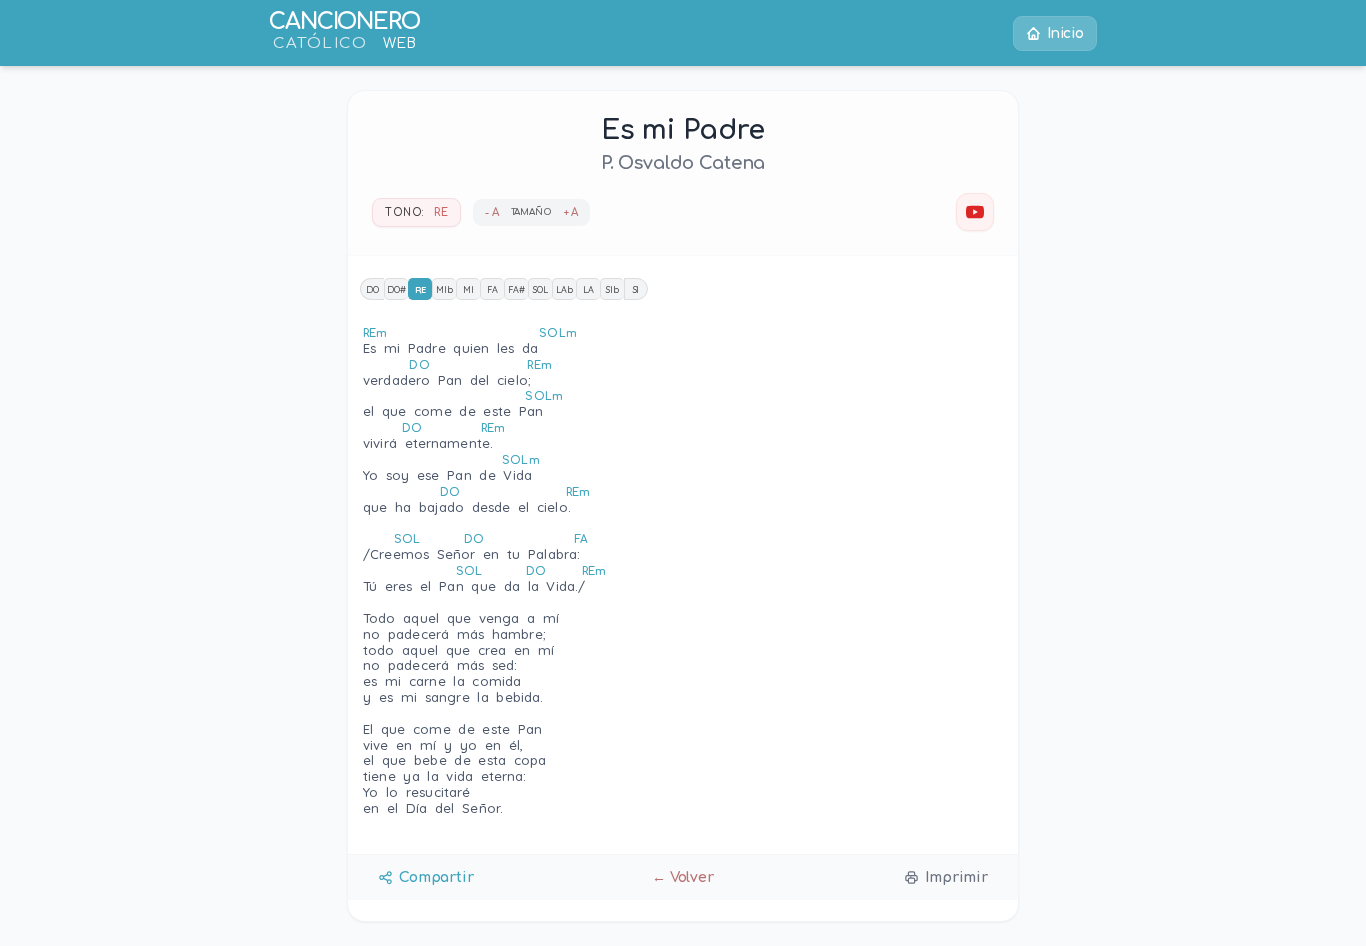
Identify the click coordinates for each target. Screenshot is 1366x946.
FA (492, 289)
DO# (396, 289)
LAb (564, 289)
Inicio (1065, 33)
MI (468, 289)
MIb (444, 289)
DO (372, 289)
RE (421, 289)
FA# (516, 289)
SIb (612, 289)
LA (588, 289)
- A (492, 212)
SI (636, 289)
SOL (540, 289)
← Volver (683, 877)
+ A (571, 212)
